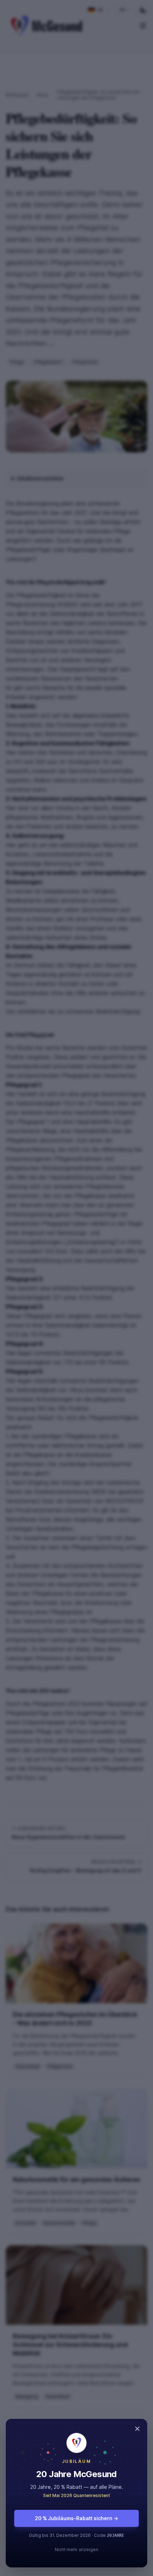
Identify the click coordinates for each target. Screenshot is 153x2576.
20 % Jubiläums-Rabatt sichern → (76, 2518)
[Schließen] (76, 1288)
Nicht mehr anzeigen (76, 2549)
